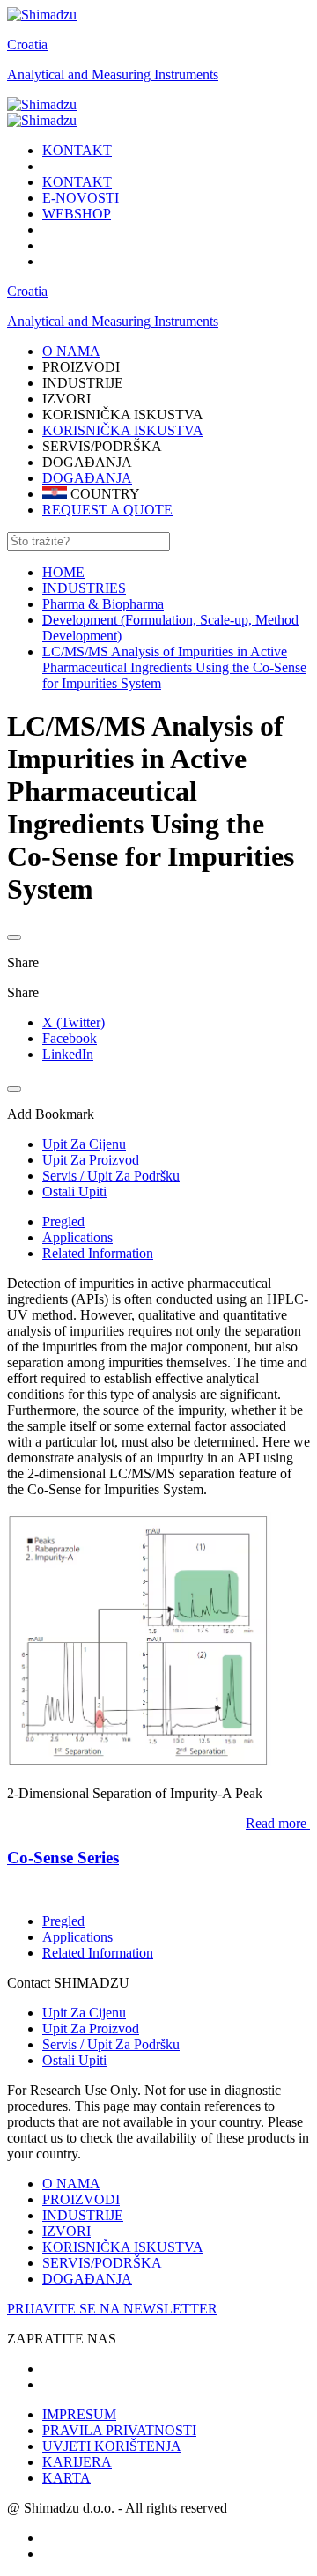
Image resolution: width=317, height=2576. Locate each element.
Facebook (70, 1038)
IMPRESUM (79, 2414)
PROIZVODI (81, 2199)
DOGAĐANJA (87, 478)
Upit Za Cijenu (84, 2013)
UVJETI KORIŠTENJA (112, 2446)
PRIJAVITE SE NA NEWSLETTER (112, 2309)
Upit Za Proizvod (91, 2028)
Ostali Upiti (74, 2060)
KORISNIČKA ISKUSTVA (123, 430)
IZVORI (66, 2231)
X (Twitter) (74, 1022)
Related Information (98, 1253)
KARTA (66, 2478)
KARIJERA (77, 2462)
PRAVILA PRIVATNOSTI (119, 2430)
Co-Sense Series (63, 1858)
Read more (276, 1823)
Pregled (63, 1221)
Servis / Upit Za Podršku (111, 2044)
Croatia (27, 44)
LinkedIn (68, 1054)
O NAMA (71, 2184)
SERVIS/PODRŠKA (102, 2263)
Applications (77, 1237)
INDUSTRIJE (83, 2215)
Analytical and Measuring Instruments (113, 74)
